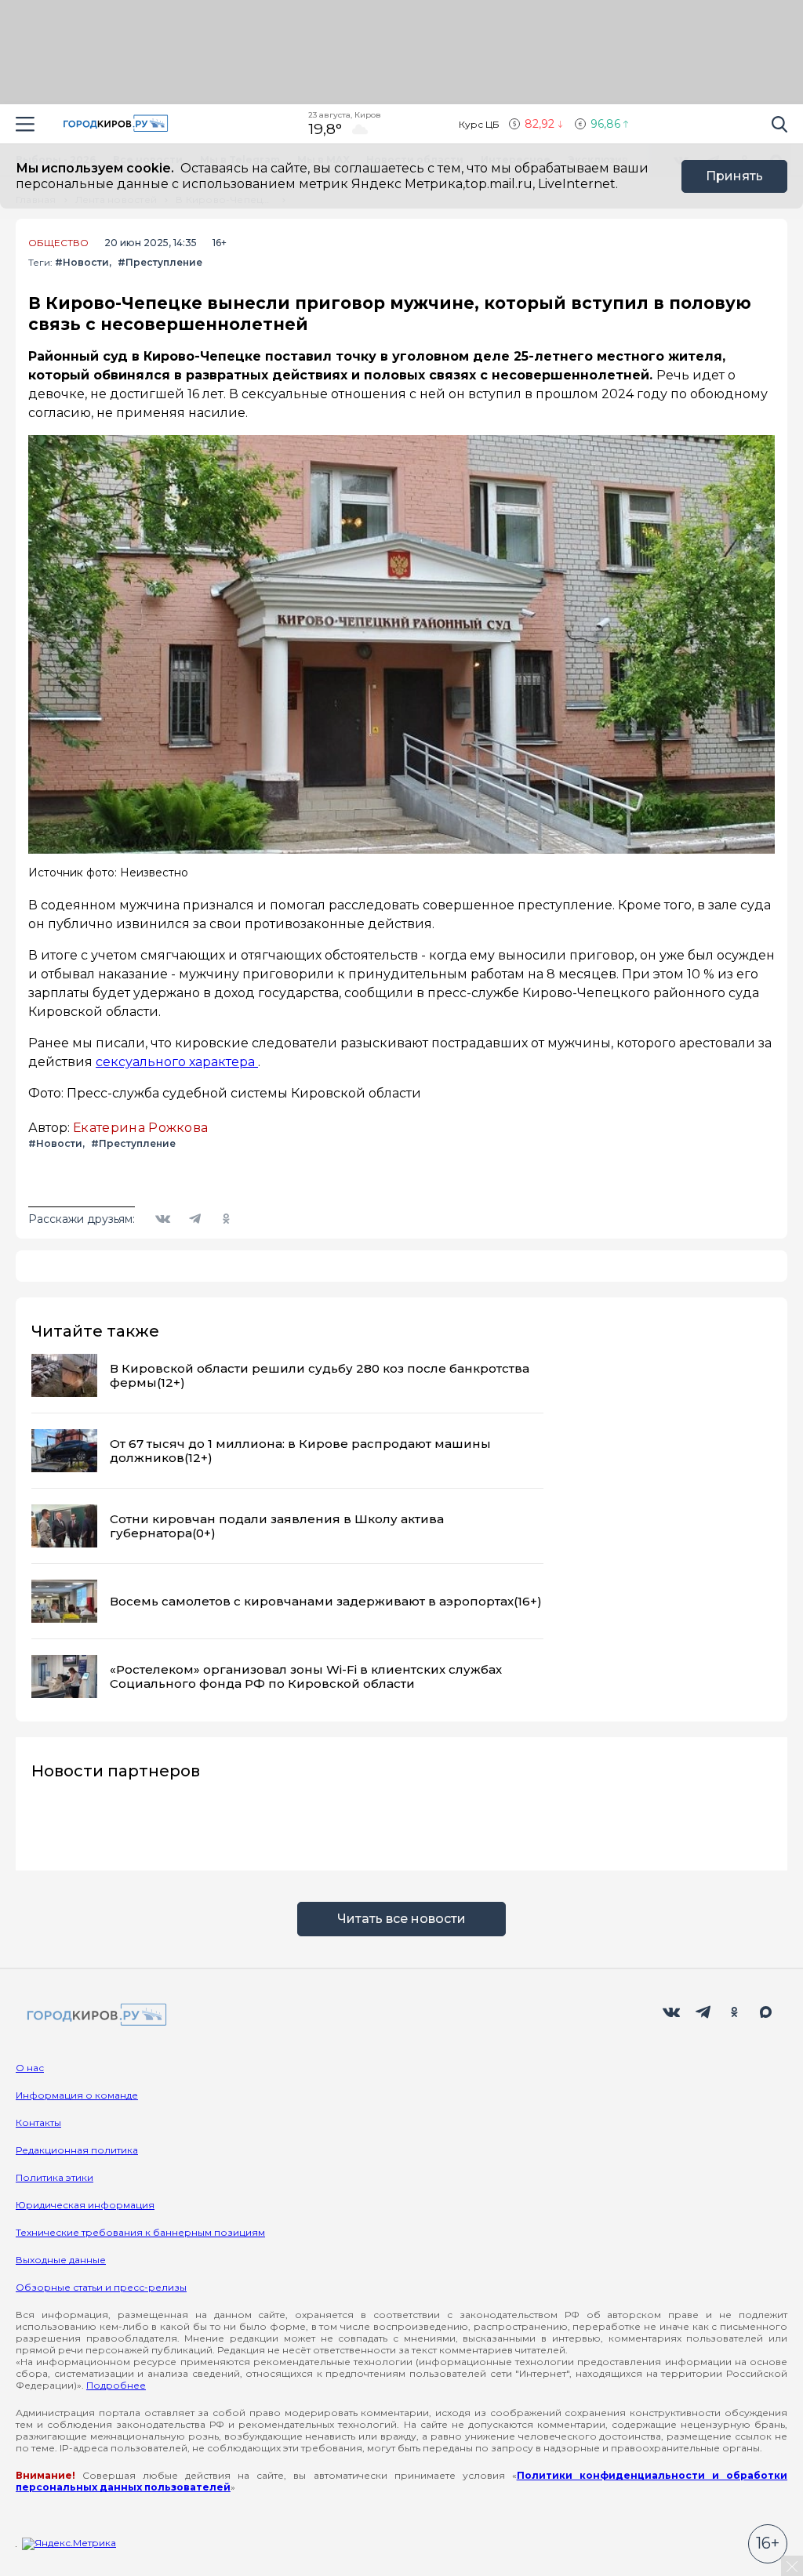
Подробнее (116, 2385)
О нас (30, 2068)
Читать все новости (401, 1919)
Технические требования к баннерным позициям (140, 2232)
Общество (58, 243)
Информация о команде (77, 2095)
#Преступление (160, 262)
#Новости (82, 262)
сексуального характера (177, 1062)
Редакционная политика (77, 2150)
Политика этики (55, 2177)
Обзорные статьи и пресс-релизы (101, 2287)
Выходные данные (61, 2260)
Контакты (38, 2122)
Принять (734, 176)
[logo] (94, 2016)
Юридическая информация (85, 2205)
